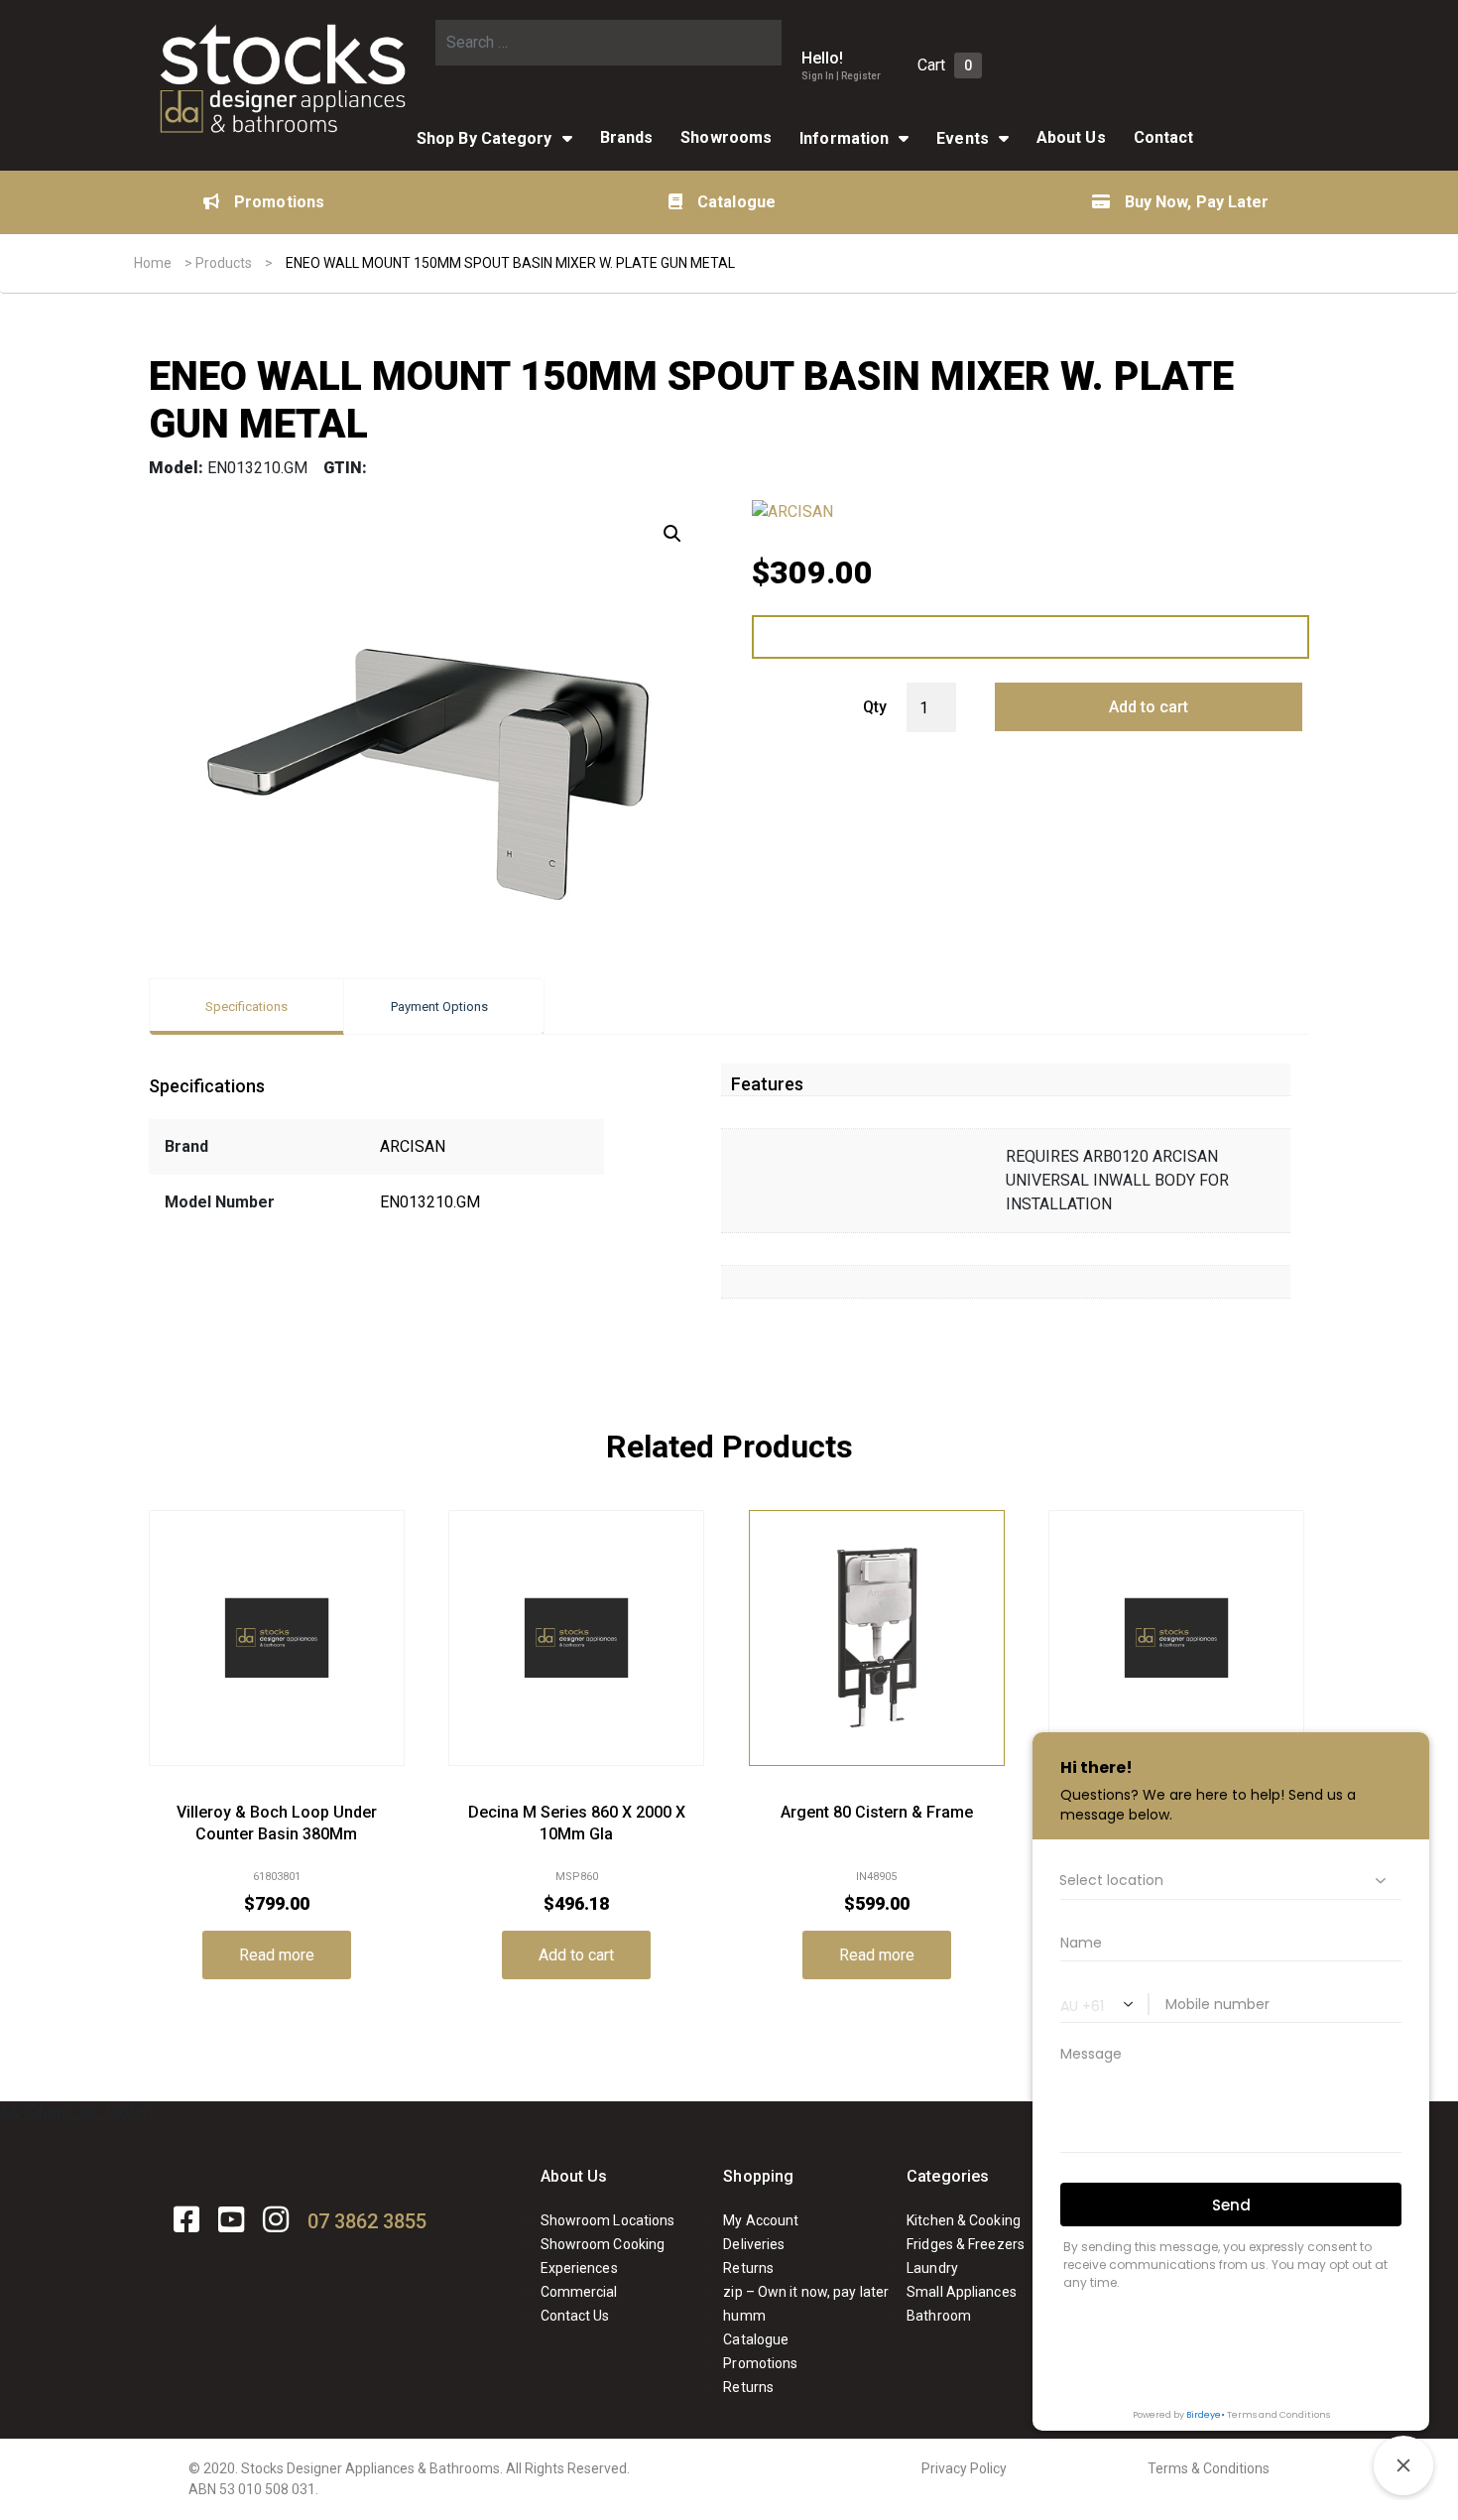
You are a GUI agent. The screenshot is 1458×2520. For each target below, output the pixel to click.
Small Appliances (962, 2292)
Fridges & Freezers (966, 2244)
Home (153, 263)
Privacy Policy (964, 2468)
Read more (277, 1955)
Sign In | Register (841, 76)
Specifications (246, 1007)
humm (744, 2316)
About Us (574, 2176)
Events (963, 138)
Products (224, 263)
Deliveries (754, 2244)
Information (844, 138)
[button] (672, 534)
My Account (761, 2220)
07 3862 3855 (367, 2221)
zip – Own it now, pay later (806, 2292)
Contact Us (575, 2316)
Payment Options (439, 1007)
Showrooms (726, 137)
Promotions (279, 202)
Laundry (932, 2268)
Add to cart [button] (576, 1955)
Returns (748, 2268)
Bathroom (939, 2316)
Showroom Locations (608, 2220)
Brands (627, 137)
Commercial (579, 2292)
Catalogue (736, 202)
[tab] (246, 1007)
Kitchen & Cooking (964, 2220)
